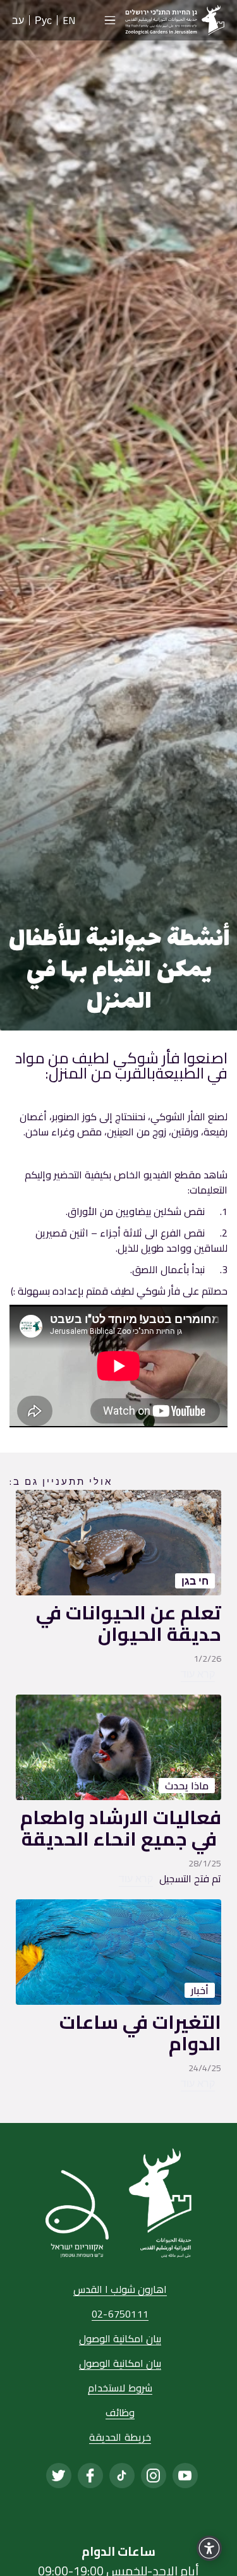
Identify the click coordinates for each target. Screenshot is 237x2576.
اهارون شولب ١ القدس (120, 2290)
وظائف (120, 2413)
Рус (43, 20)
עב (18, 20)
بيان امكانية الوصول (120, 2339)
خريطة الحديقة (120, 2438)
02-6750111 (120, 2315)
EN (69, 20)
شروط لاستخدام (120, 2389)
